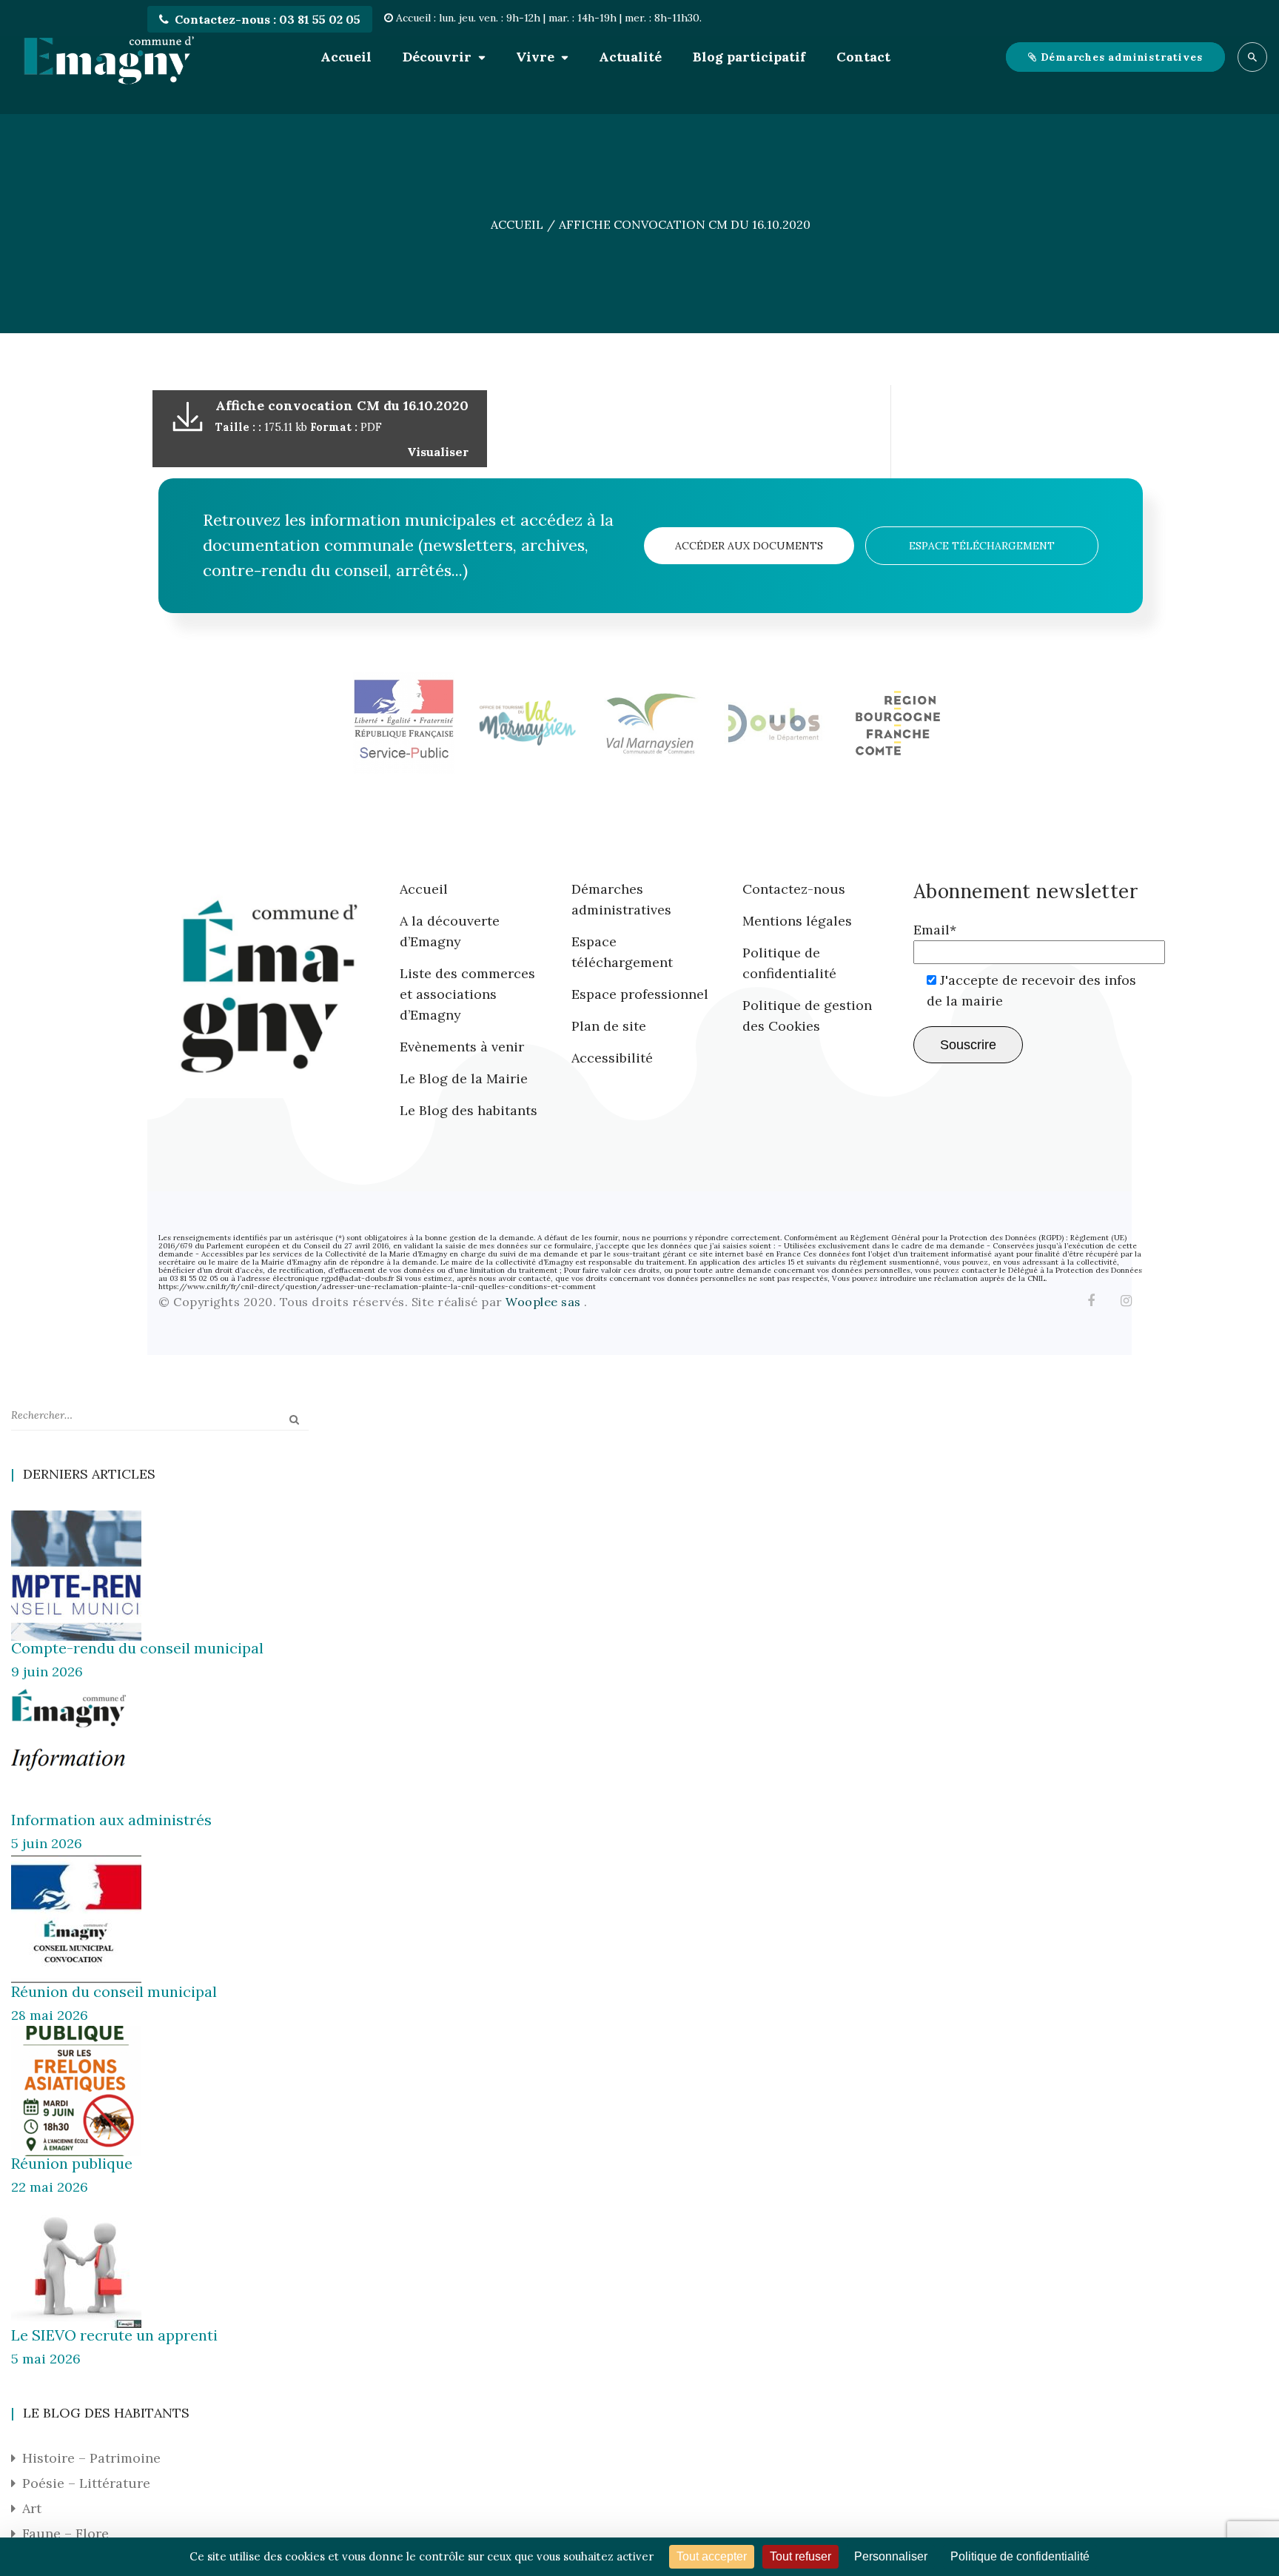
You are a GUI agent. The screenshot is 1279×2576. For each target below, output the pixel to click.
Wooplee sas (545, 1302)
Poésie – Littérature (86, 2483)
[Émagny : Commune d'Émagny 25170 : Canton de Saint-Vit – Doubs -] (109, 57)
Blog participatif (749, 57)
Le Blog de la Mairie (464, 1078)
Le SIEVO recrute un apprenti (114, 2335)
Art (32, 2508)
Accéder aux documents (749, 546)
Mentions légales (797, 921)
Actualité (630, 57)
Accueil (346, 57)
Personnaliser (891, 2556)
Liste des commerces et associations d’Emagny (467, 994)
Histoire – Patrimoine (91, 2458)
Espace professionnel (640, 994)
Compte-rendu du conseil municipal (137, 1648)
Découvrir (437, 57)
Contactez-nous (794, 889)
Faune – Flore (66, 2533)
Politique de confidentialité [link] (1020, 2556)
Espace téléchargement (982, 546)
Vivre (535, 57)
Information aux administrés (111, 1820)
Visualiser (438, 452)
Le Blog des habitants (469, 1110)
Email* (935, 930)
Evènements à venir (462, 1047)
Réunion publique (72, 2163)
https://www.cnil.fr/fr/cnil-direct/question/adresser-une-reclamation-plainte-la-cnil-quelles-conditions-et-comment (377, 1287)
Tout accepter (712, 2556)
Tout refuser (800, 2556)
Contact (863, 57)
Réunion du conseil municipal (114, 1991)
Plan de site (609, 1026)
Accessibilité (612, 1058)
